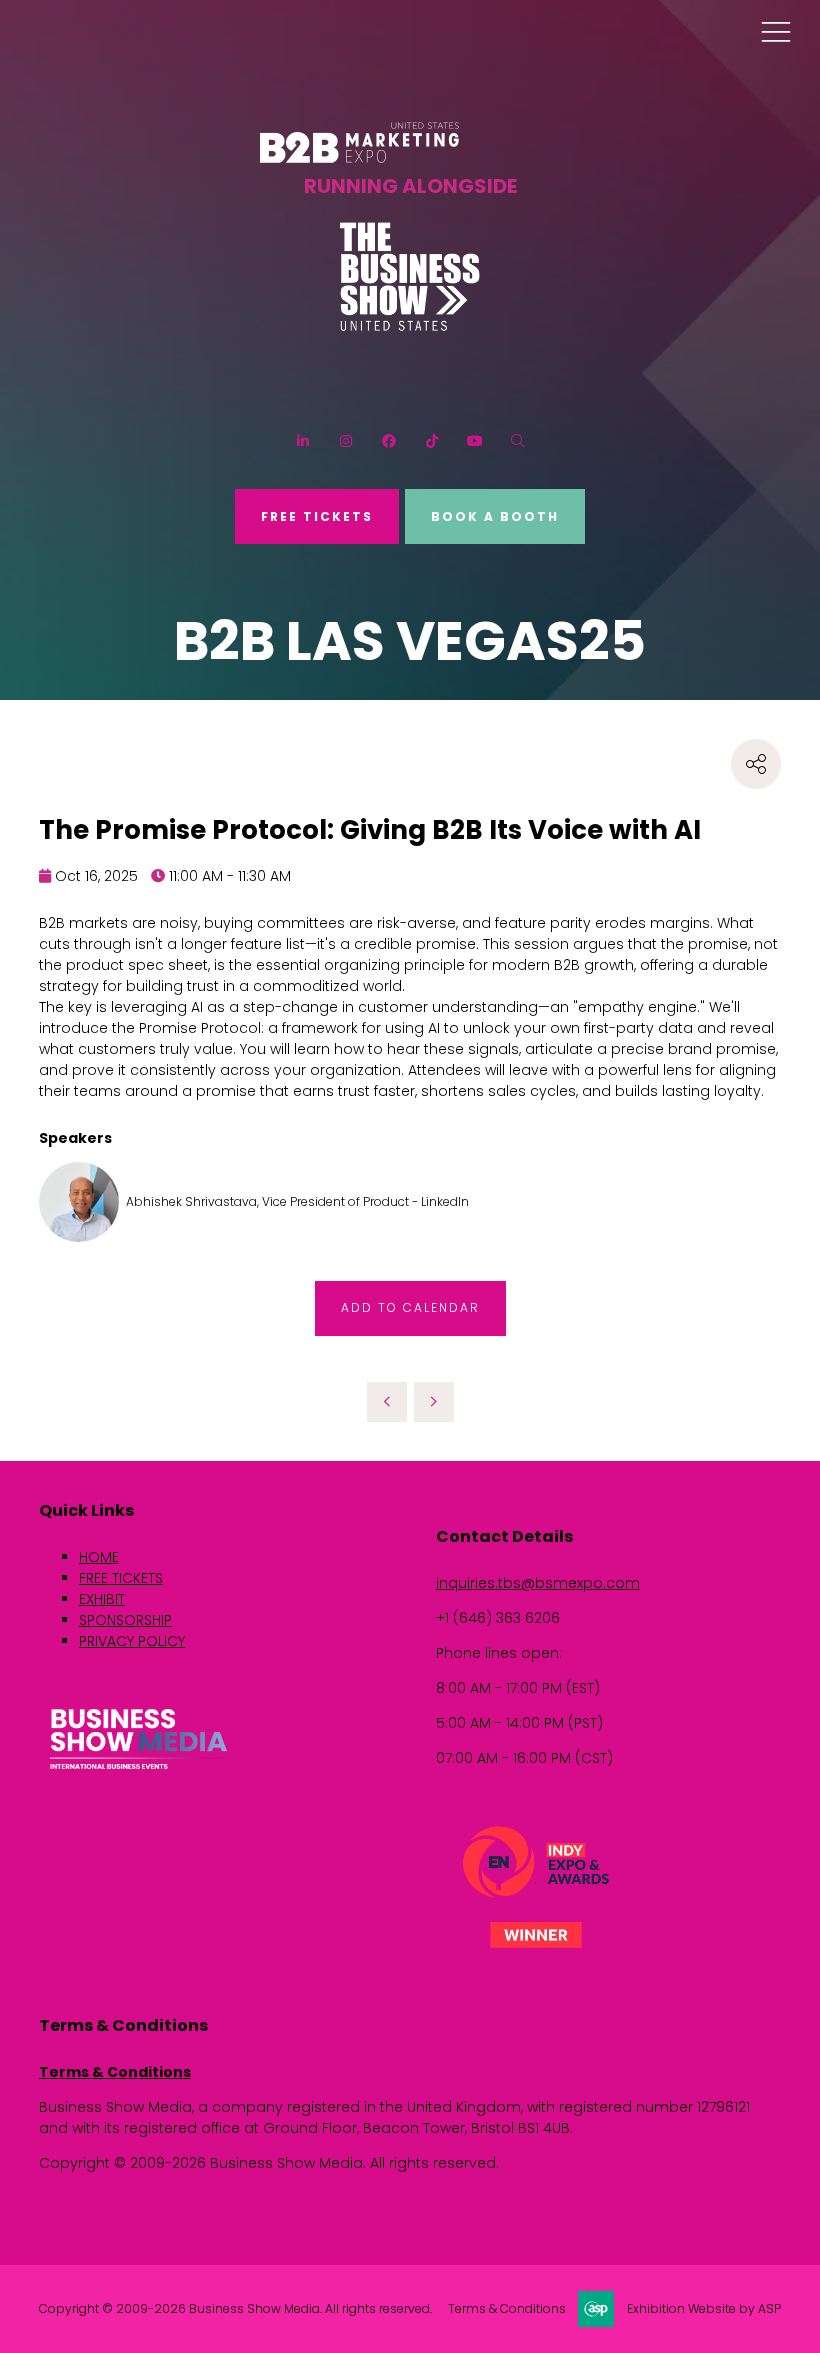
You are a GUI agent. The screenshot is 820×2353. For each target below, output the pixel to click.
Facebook (388, 441)
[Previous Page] (387, 1402)
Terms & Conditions (115, 2072)
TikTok (431, 441)
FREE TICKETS (317, 516)
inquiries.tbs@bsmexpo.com (538, 1583)
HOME (99, 1557)
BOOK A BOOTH (495, 516)
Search (517, 441)
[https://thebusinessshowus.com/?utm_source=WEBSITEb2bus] (410, 326)
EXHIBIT (102, 1599)
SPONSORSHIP (125, 1620)
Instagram (345, 441)
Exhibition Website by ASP (704, 2309)
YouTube (474, 441)
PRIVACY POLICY (132, 1641)
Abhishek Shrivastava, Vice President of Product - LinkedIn (297, 1201)
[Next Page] (434, 1402)
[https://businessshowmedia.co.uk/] (139, 1772)
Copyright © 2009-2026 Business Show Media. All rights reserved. (235, 2309)
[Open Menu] (776, 31)
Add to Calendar (410, 1307)
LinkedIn (302, 441)
